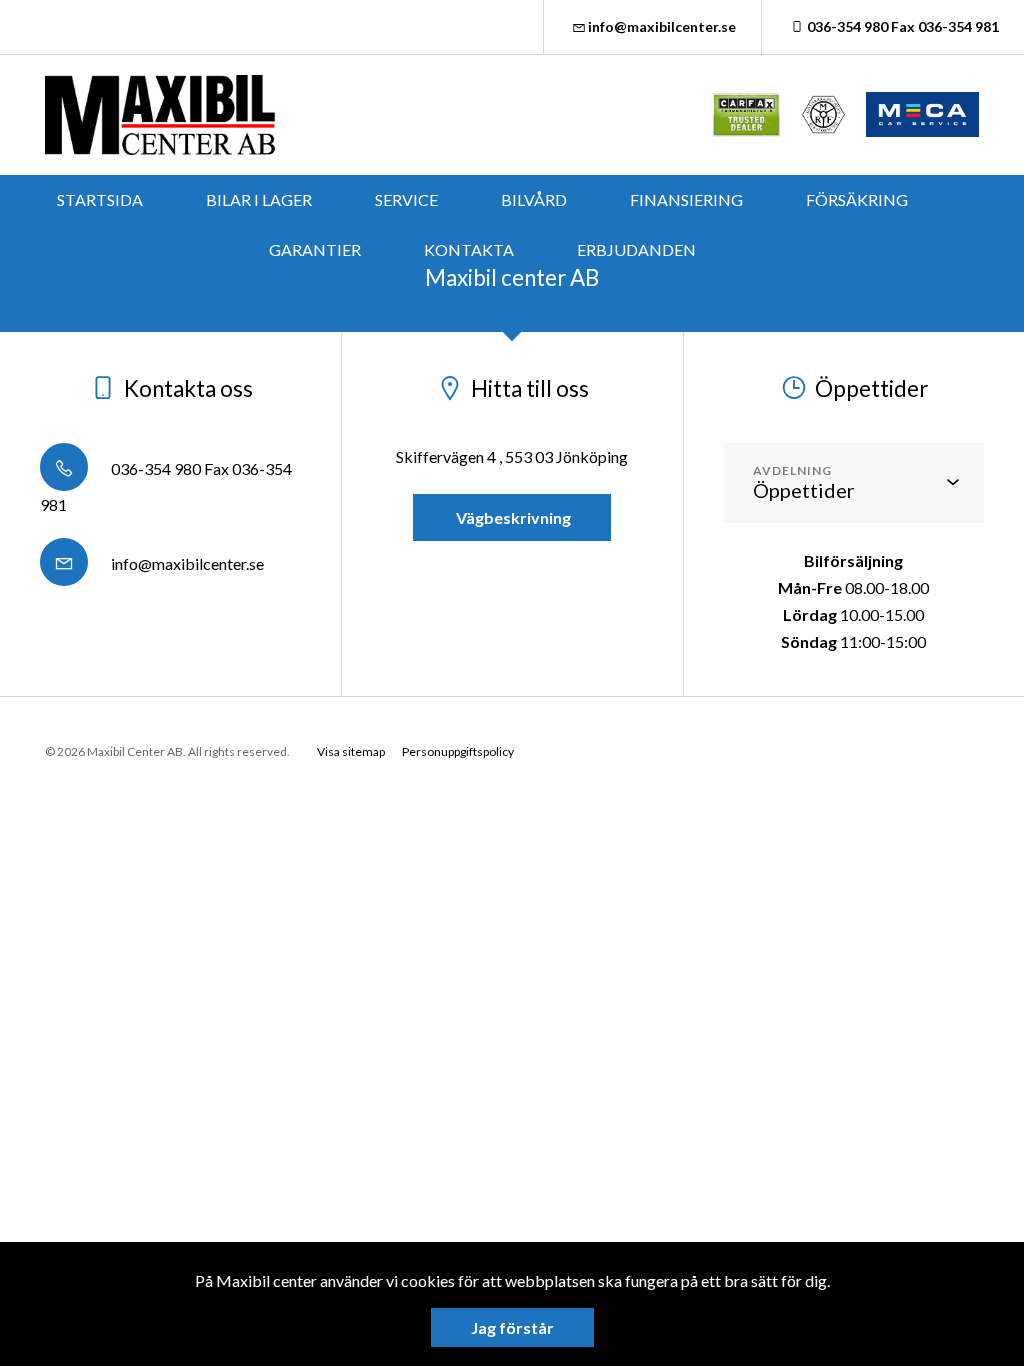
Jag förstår (512, 1327)
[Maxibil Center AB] (160, 115)
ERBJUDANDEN (636, 249)
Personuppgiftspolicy (458, 751)
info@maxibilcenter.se (662, 26)
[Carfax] (746, 114)
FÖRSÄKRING (857, 199)
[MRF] (823, 114)
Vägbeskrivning (512, 517)
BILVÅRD (534, 199)
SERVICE (406, 199)
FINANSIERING (686, 199)
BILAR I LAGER (259, 199)
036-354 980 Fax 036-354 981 (903, 26)
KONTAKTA (469, 249)
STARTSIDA (100, 199)
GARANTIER (315, 249)
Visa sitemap (351, 751)
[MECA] (922, 114)
